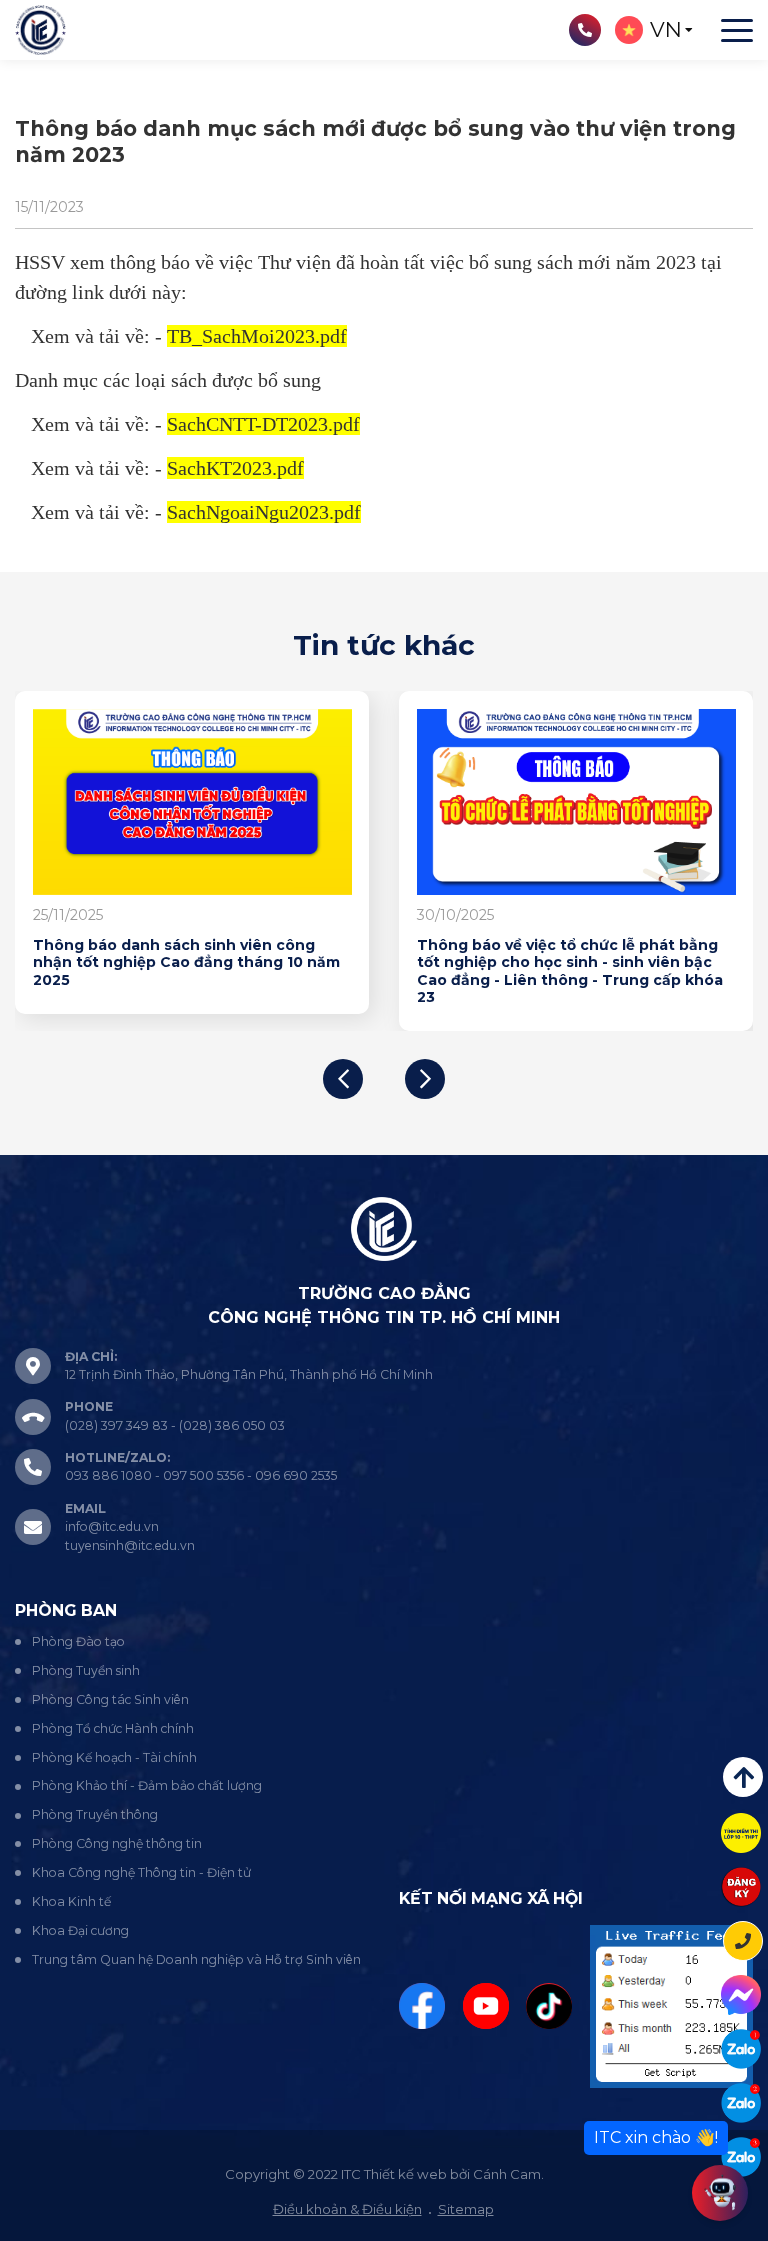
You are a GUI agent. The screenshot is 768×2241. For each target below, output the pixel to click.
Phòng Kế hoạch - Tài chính (114, 1757)
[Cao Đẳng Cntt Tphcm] (741, 2157)
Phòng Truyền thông (95, 1814)
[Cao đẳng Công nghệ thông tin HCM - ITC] (741, 2103)
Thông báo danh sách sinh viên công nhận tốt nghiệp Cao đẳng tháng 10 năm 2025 (186, 963)
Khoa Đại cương (80, 1930)
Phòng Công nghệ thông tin (117, 1843)
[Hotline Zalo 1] (741, 2049)
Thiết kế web (405, 2174)
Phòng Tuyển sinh (86, 1670)
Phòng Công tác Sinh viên (110, 1699)
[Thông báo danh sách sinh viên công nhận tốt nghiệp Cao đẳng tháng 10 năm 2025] (192, 802)
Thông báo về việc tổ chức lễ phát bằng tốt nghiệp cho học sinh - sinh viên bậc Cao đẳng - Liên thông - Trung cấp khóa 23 (570, 972)
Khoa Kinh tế (71, 1901)
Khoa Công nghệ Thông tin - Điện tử (141, 1872)
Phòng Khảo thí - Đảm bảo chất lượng (147, 1785)
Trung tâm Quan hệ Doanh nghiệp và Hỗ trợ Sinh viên (196, 1959)
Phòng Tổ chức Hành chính (113, 1728)
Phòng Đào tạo (78, 1641)
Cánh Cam (507, 2174)
